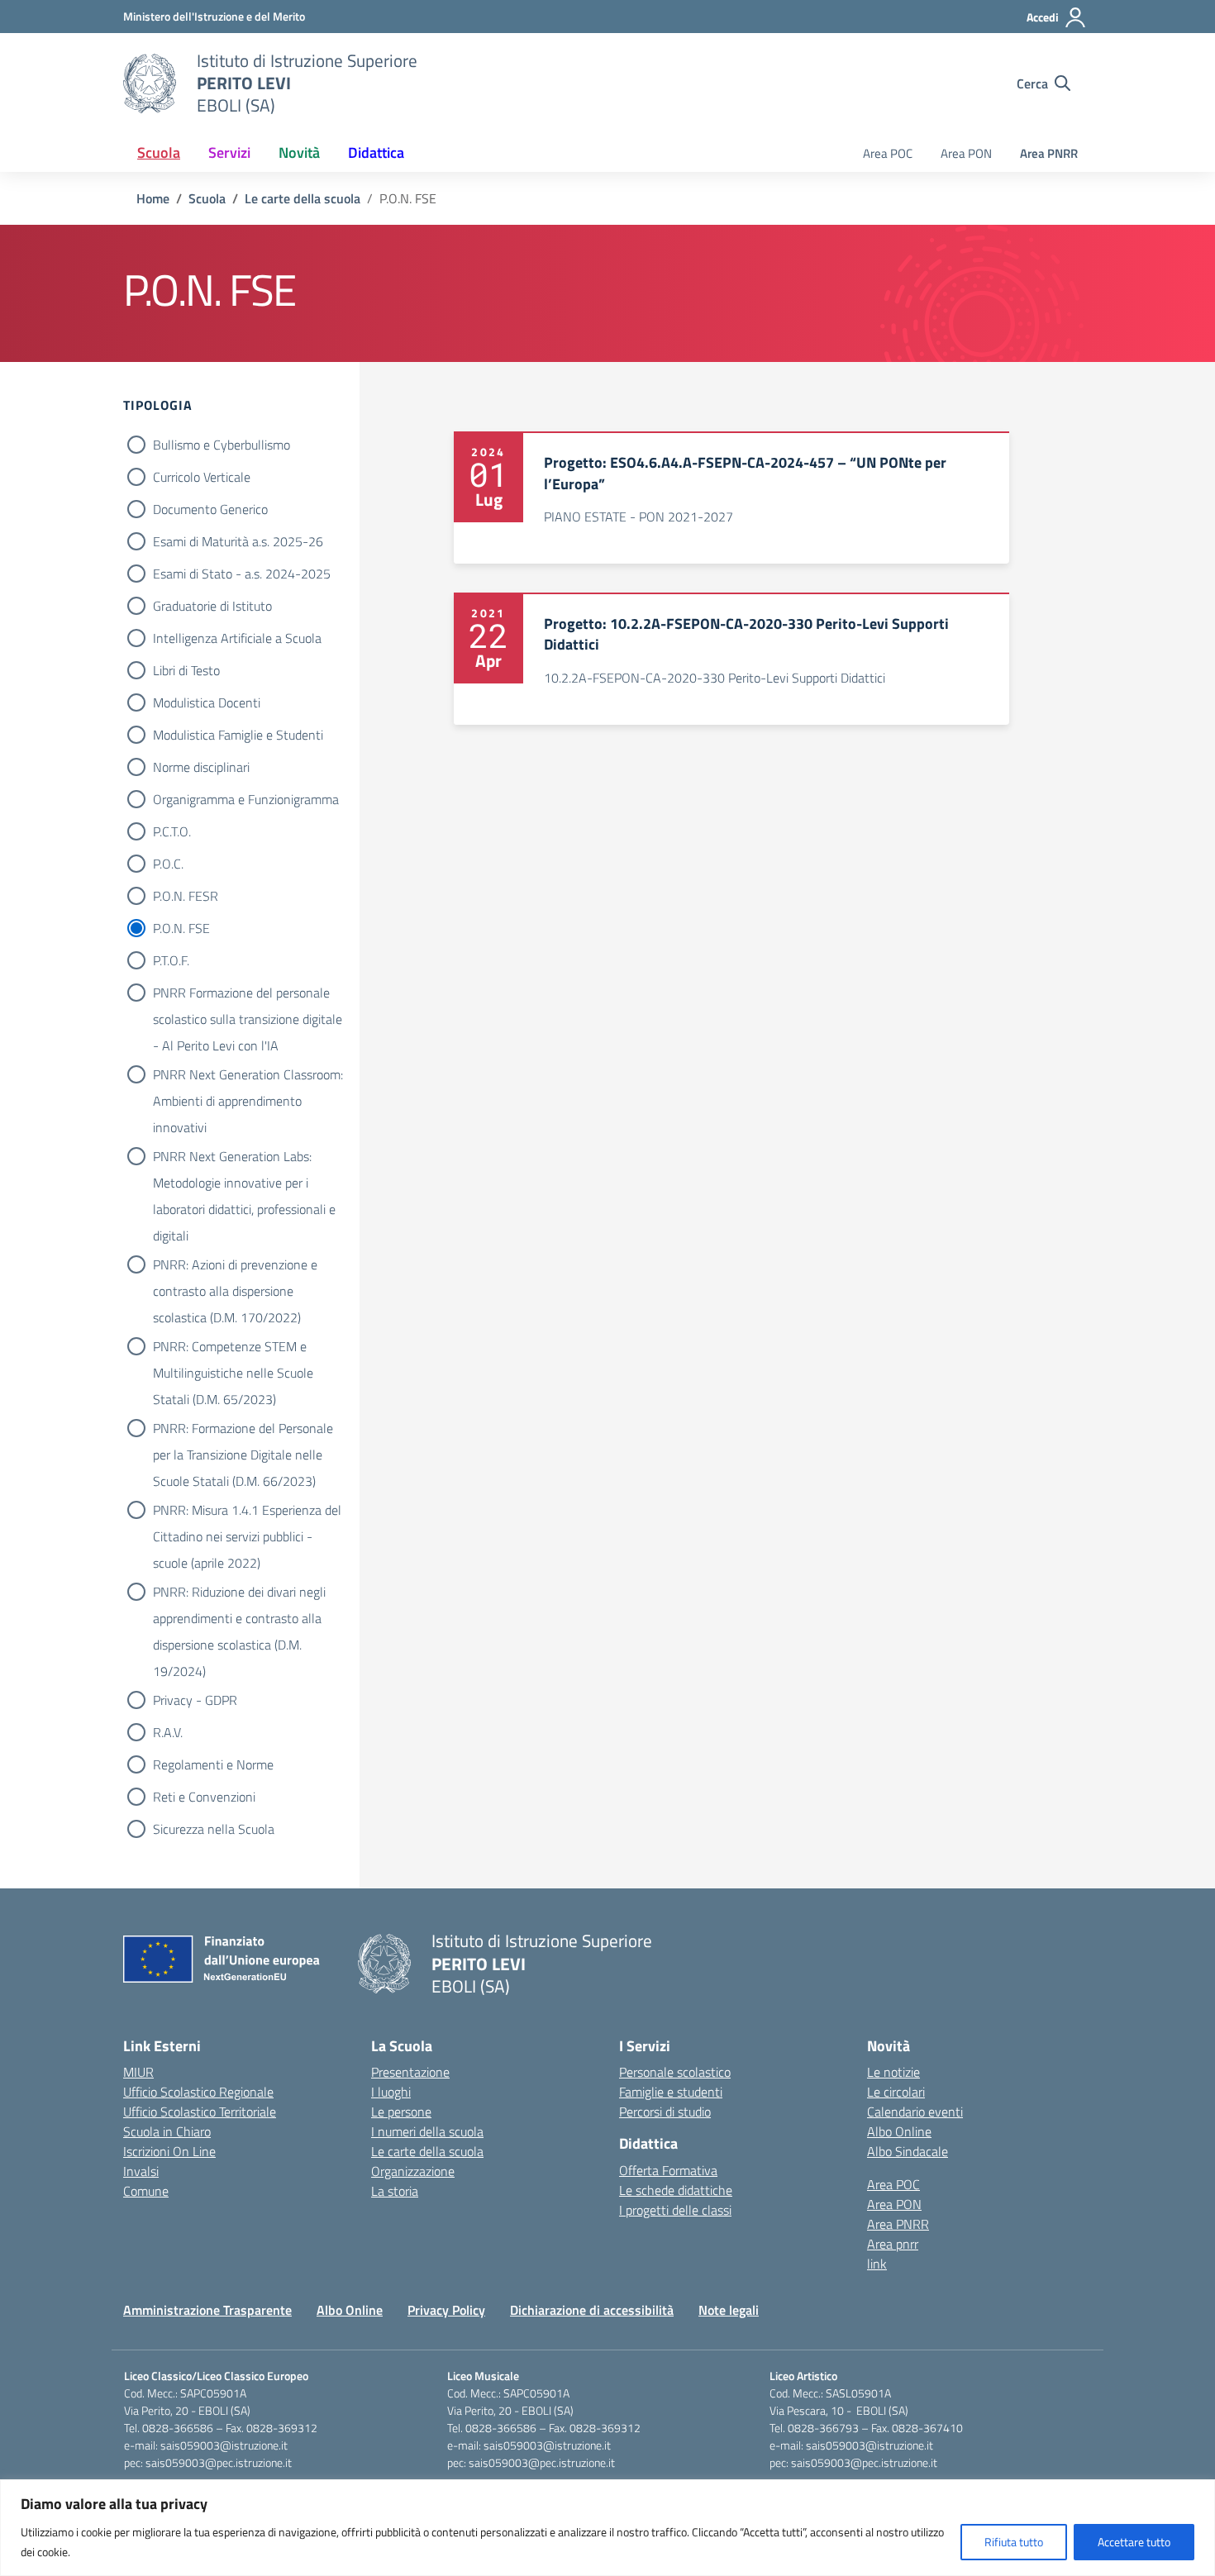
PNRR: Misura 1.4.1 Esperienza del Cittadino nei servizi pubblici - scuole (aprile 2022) (247, 1512)
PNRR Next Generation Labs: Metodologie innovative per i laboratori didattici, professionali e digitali (244, 1158)
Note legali (729, 2310)
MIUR (138, 2072)
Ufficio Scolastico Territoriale (200, 2112)
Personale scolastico (675, 2072)
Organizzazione (413, 2171)
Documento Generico (210, 509)
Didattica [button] (376, 152)
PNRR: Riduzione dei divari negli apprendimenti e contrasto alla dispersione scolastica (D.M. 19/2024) (239, 1593)
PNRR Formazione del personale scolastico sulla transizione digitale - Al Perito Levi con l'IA (248, 994)
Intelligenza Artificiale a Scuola (237, 638)
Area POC (888, 153)
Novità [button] (299, 152)
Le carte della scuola (427, 2151)
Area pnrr (893, 2244)
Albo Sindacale (908, 2151)
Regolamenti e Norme (213, 1764)
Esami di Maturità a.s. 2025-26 (238, 541)
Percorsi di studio (665, 2112)
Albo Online (899, 2131)
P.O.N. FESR (186, 896)
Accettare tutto (1134, 2542)
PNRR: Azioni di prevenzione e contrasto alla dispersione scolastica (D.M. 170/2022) (235, 1266)
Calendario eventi (915, 2112)
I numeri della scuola (427, 2131)
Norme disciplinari (201, 767)
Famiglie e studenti (671, 2092)
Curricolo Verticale (202, 477)
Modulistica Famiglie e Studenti (238, 735)
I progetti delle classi (675, 2210)
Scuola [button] (159, 152)
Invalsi (141, 2171)
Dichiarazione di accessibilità (592, 2310)
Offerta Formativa (668, 2170)
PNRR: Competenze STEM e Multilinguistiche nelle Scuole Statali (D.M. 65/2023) (233, 1348)
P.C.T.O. (172, 831)
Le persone (401, 2112)
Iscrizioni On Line (169, 2151)
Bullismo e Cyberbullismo (222, 445)
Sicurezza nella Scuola (214, 1829)
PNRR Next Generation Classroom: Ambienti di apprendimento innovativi (248, 1076)
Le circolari (896, 2092)
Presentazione (410, 2072)
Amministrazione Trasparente (207, 2310)
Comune (146, 2191)
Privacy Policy (446, 2310)
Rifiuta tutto (1014, 2542)
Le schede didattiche (676, 2190)
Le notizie (893, 2072)
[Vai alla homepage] (150, 83)
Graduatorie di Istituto (212, 606)
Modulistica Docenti (207, 702)
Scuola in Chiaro (167, 2131)
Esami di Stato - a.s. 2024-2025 (242, 574)
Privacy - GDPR (195, 1700)
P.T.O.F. (171, 960)
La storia (395, 2191)
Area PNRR (1049, 153)
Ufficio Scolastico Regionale (198, 2092)
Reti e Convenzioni (204, 1797)
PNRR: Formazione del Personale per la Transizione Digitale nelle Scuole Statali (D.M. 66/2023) (243, 1430)
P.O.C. (168, 864)
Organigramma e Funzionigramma (246, 799)
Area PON (966, 153)
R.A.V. (168, 1732)
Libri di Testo (186, 670)
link (877, 2264)
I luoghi (391, 2092)
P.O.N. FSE (181, 928)
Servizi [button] (229, 152)
